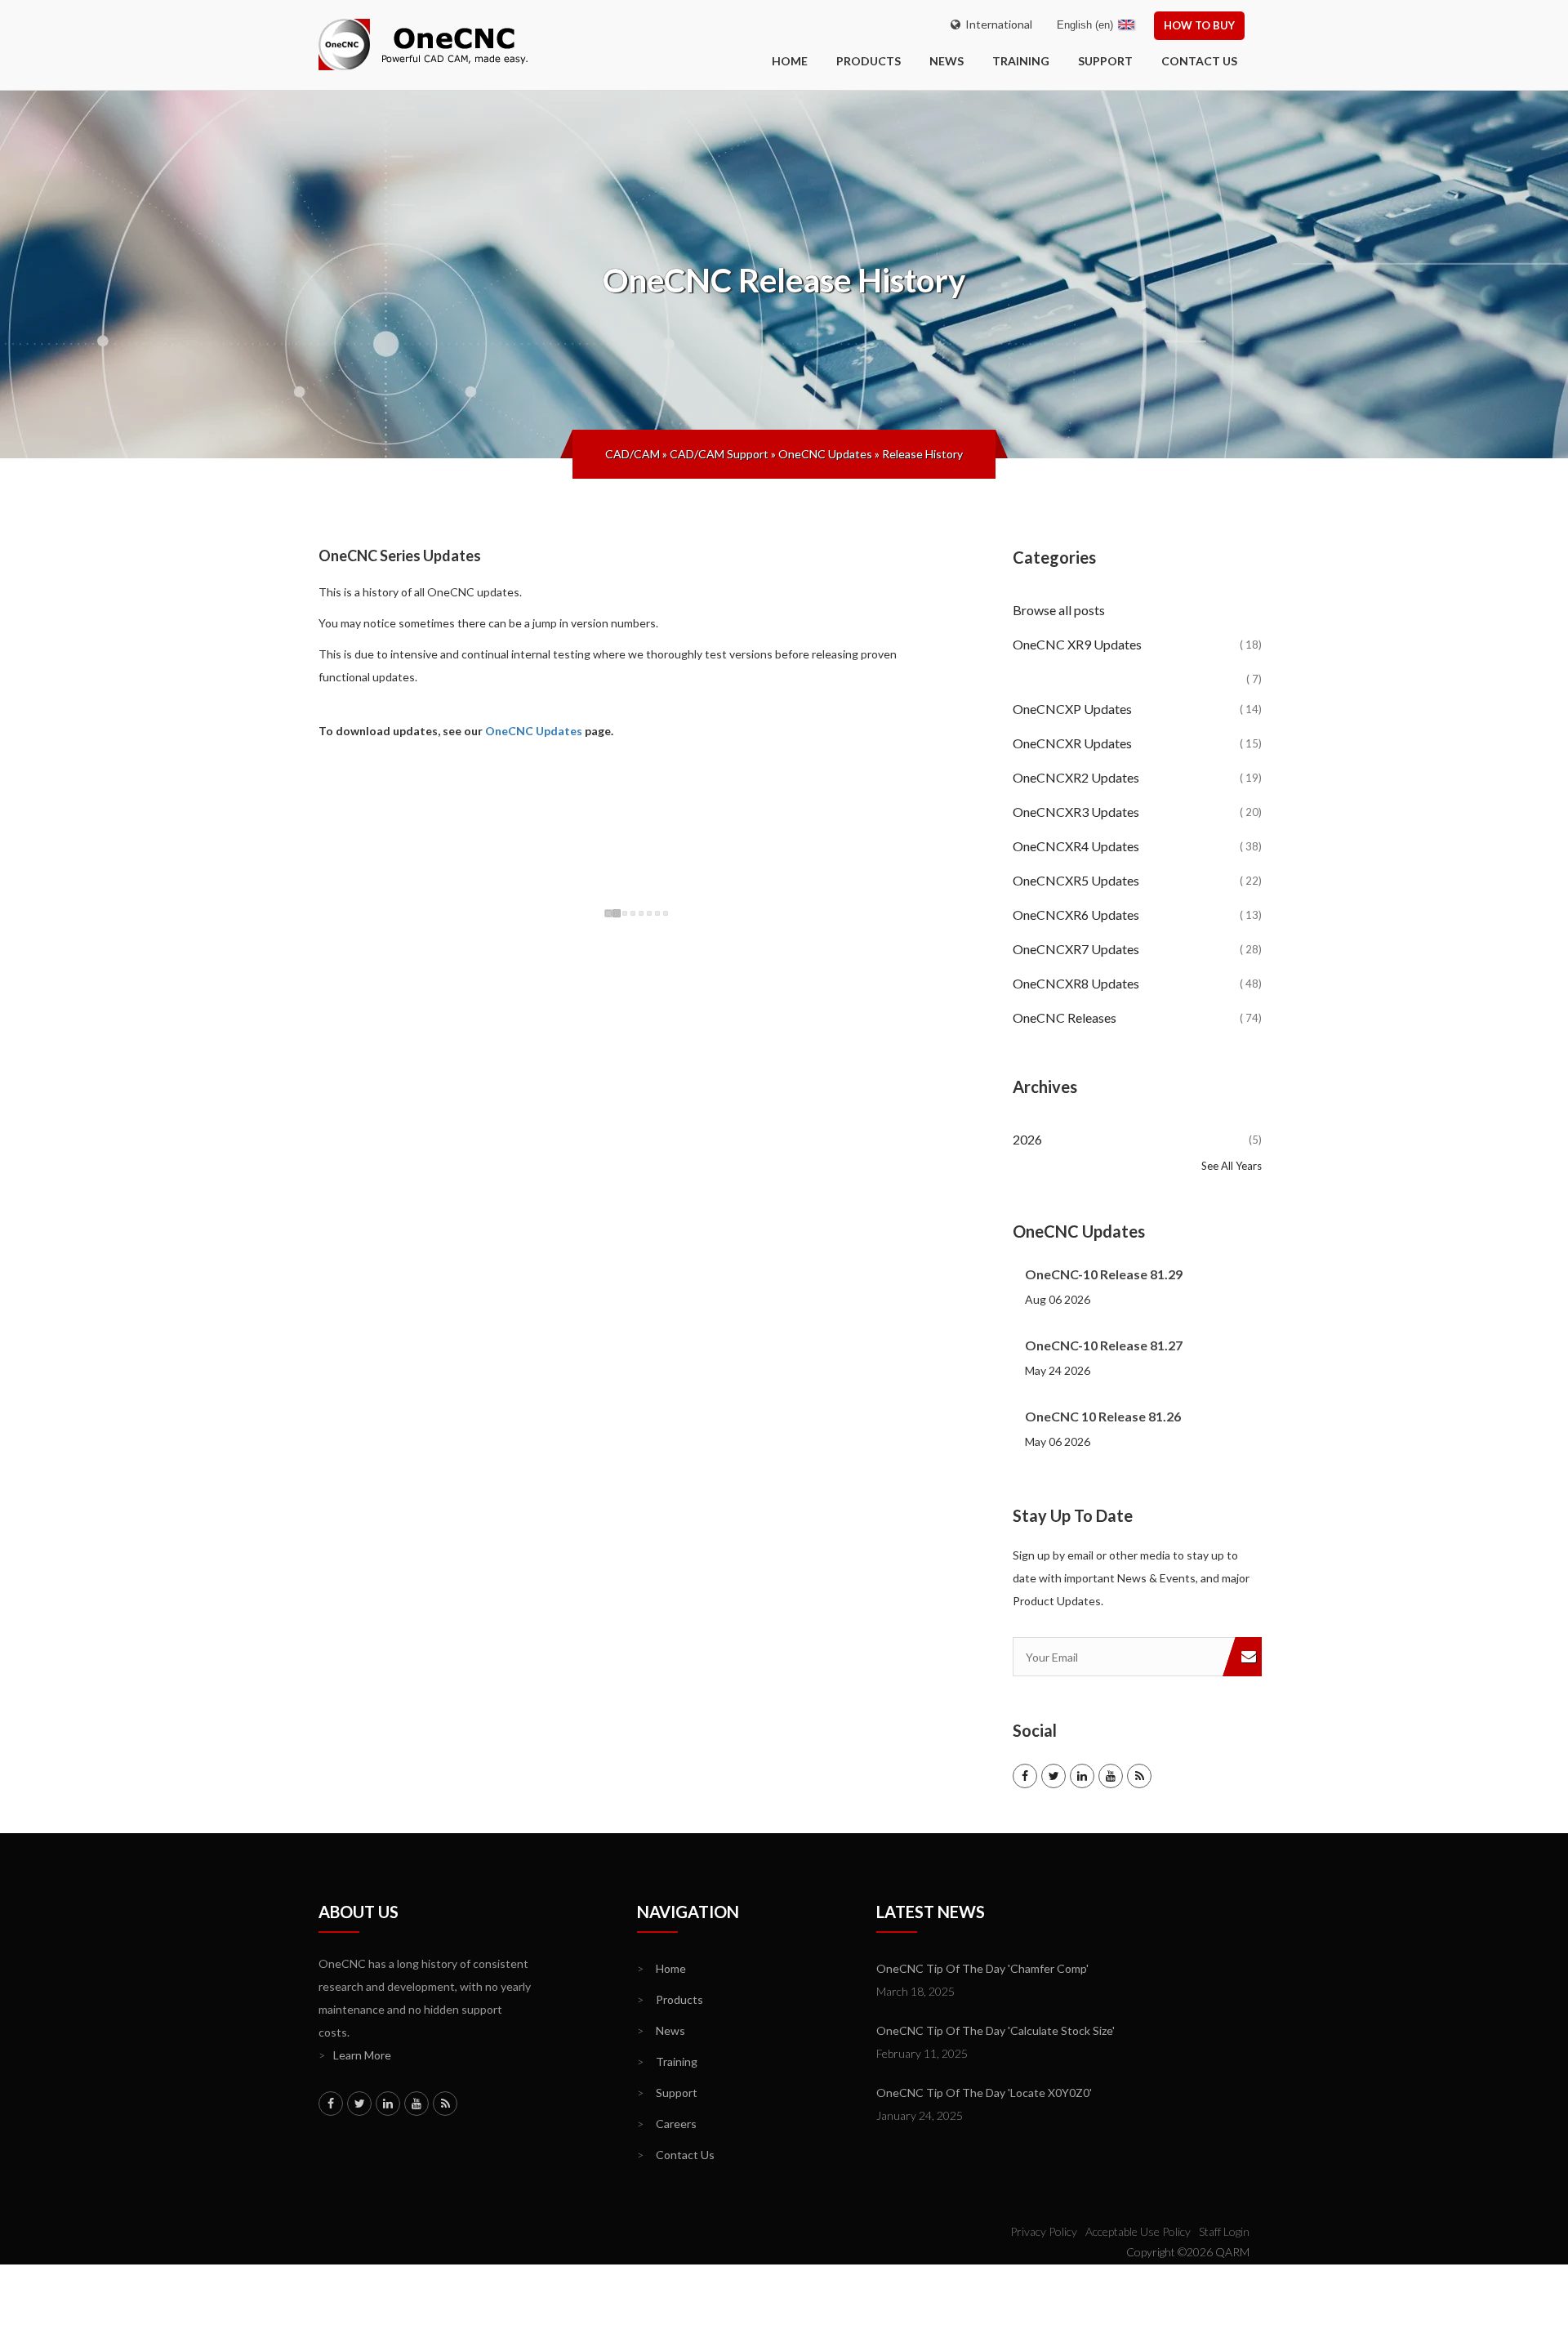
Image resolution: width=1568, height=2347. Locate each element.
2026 (1137, 1139)
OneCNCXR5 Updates (1137, 880)
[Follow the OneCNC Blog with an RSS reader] (1139, 1776)
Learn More (355, 2055)
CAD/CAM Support (719, 454)
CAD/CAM (633, 454)
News (947, 61)
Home (661, 1968)
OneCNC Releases (1137, 1017)
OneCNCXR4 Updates (1137, 846)
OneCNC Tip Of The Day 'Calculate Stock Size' (996, 2030)
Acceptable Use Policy (1138, 2231)
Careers (667, 2124)
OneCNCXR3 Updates (1137, 812)
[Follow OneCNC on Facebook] (1025, 1776)
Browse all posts (1060, 610)
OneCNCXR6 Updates (1137, 915)
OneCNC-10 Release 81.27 (1104, 1345)
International (996, 24)
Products (869, 61)
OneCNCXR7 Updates (1137, 949)
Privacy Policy (1044, 2231)
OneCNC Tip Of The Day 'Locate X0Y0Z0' (984, 2093)
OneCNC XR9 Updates (1137, 644)
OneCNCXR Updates (1137, 743)
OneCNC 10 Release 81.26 (1103, 1416)
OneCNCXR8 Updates (1137, 983)
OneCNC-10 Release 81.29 (1104, 1274)
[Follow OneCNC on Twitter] (1053, 1776)
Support (1105, 61)
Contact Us (1199, 61)
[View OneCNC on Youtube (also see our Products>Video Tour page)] (1111, 1776)
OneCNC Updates (825, 454)
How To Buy (1199, 25)
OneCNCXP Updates (1137, 709)
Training (1021, 61)
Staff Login (1224, 2231)
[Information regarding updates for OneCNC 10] (1137, 666)
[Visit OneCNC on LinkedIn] (1082, 1776)
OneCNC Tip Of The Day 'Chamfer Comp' (982, 1968)
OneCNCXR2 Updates (1137, 777)
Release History (922, 454)
